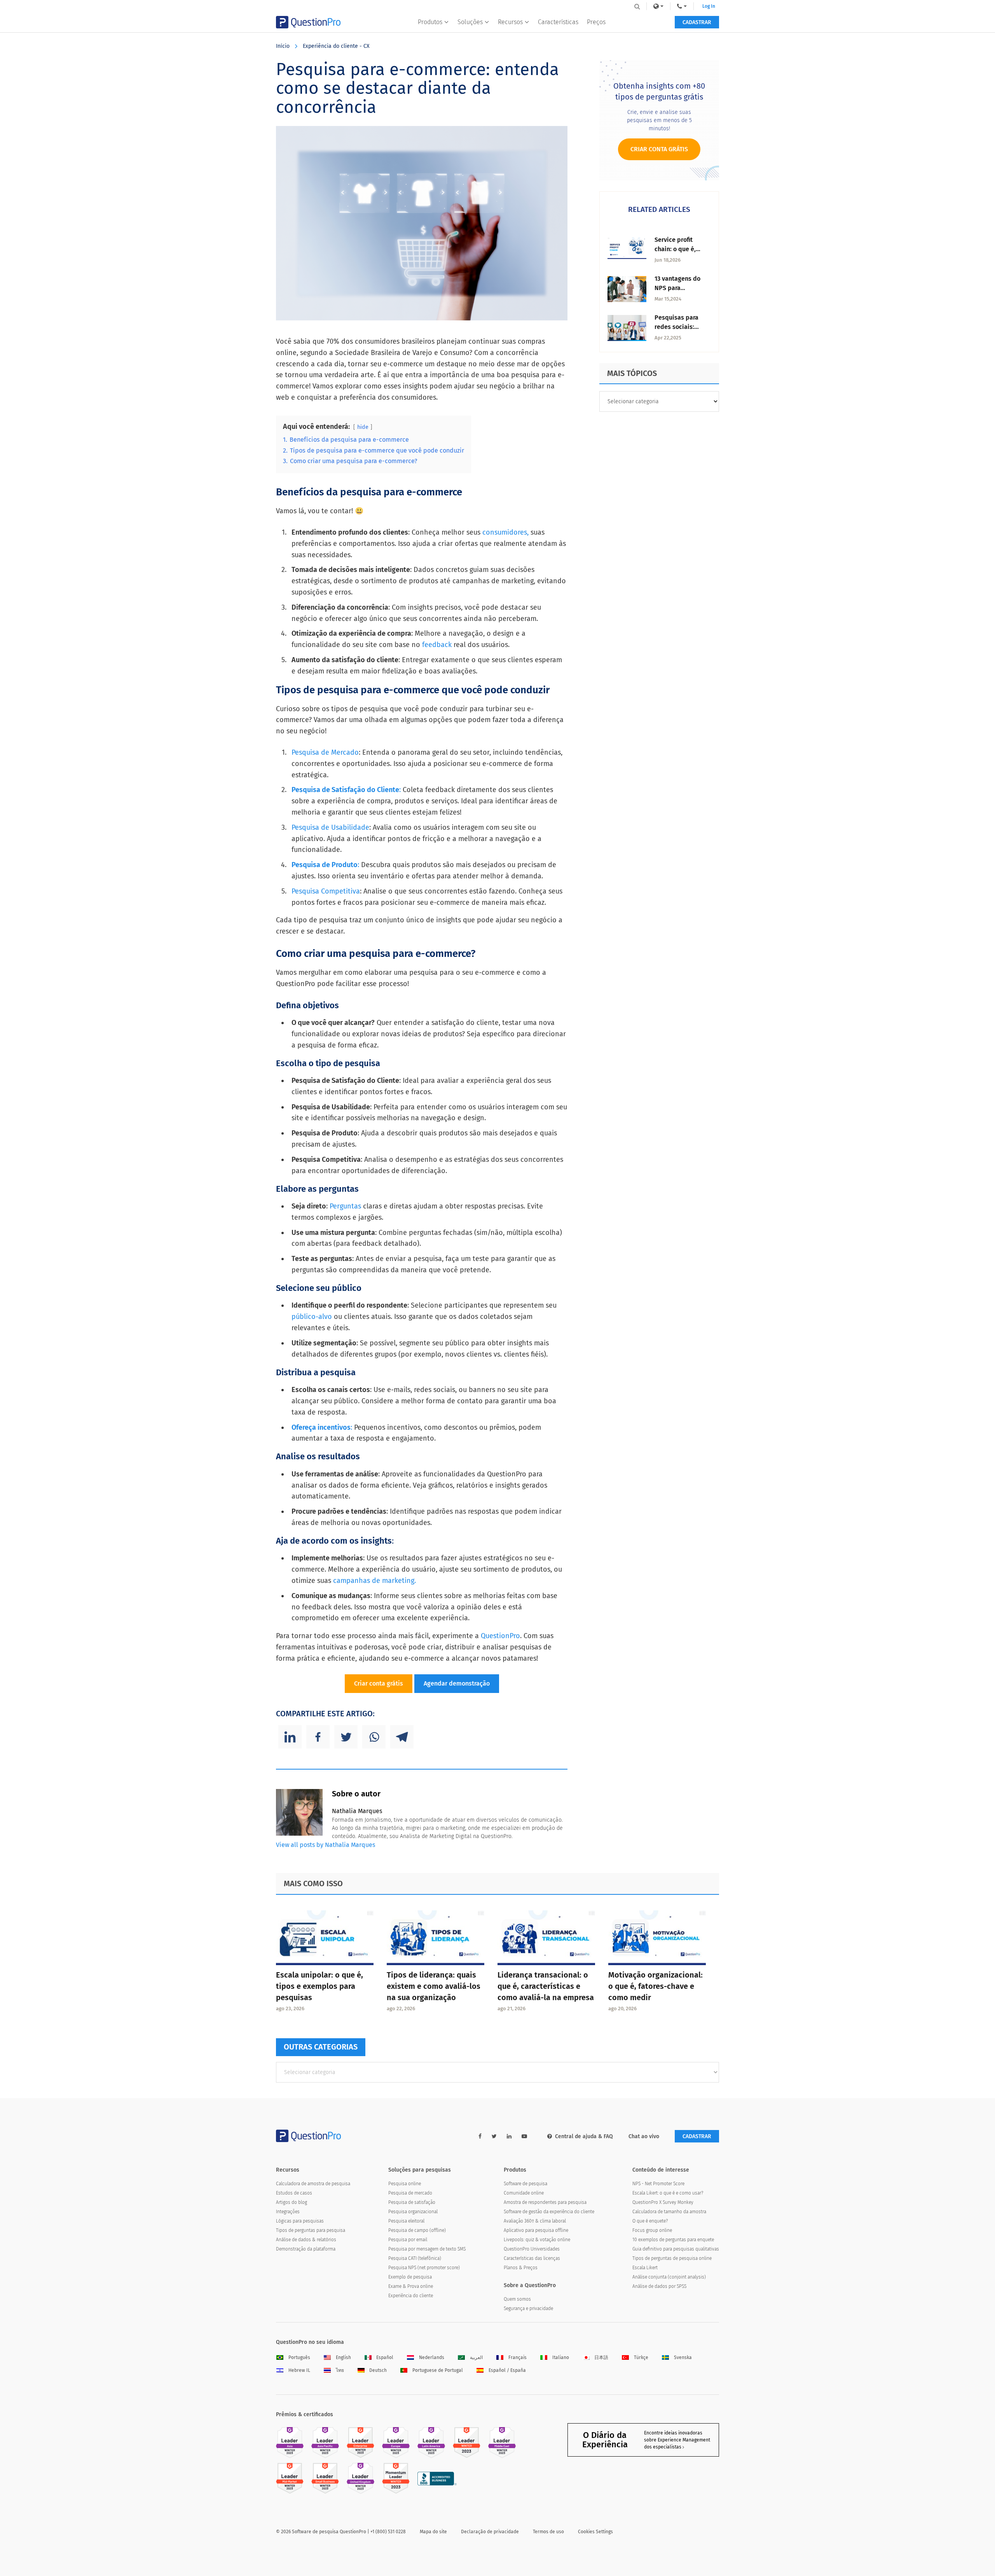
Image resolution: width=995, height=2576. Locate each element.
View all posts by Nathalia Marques (326, 1845)
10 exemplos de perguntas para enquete (673, 2240)
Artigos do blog (292, 2202)
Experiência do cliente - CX (336, 46)
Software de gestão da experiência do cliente (549, 2212)
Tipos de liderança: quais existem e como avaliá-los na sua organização (434, 1986)
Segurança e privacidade (528, 2308)
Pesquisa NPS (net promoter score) (424, 2268)
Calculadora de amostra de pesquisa (313, 2184)
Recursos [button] (510, 22)
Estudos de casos (294, 2193)
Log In (709, 6)
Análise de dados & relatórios (306, 2240)
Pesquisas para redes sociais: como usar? (676, 327)
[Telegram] (402, 1737)
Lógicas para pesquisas (300, 2221)
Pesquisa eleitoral (406, 2221)
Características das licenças (532, 2258)
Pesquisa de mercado (410, 2193)
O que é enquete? (650, 2221)
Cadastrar (697, 22)
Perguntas (346, 1206)
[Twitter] (346, 1737)
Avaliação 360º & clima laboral (535, 2221)
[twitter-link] (494, 2136)
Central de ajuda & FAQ (584, 2136)
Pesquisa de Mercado (325, 752)
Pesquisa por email (408, 2240)
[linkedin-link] (509, 2136)
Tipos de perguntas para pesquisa (311, 2230)
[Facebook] (318, 1737)
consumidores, (505, 532)
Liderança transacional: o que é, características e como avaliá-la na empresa (546, 1986)
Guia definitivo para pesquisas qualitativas (676, 2249)
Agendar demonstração (457, 1683)
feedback (436, 645)
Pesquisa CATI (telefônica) (415, 2258)
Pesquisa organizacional (413, 2212)
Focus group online (652, 2230)
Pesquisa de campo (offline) (417, 2230)
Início (283, 46)
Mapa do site (433, 2532)
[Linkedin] (290, 1737)
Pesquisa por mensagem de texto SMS (427, 2249)
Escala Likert (645, 2268)
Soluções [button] (470, 22)
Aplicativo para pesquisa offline (536, 2230)
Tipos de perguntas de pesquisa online (672, 2258)
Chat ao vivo (644, 2136)
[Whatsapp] (374, 1737)
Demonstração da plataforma (306, 2249)
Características (558, 22)
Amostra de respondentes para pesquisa (545, 2202)
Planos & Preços (521, 2268)
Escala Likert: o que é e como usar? (668, 2193)
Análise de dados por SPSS (659, 2286)
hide (363, 427)
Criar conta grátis (379, 1683)
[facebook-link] (480, 2136)
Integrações (288, 2212)
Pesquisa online (405, 2184)
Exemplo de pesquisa (410, 2277)
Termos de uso (548, 2532)
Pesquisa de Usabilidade (330, 827)
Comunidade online (524, 2193)
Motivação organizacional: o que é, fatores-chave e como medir (655, 1986)
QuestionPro (500, 1636)
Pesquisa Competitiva (326, 891)
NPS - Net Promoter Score (658, 2184)
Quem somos (517, 2299)
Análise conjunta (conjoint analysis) (669, 2277)
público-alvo (312, 1317)
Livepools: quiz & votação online (537, 2240)
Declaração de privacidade (490, 2532)
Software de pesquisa (525, 2184)
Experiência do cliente (411, 2296)
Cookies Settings (595, 2532)
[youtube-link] (524, 2136)
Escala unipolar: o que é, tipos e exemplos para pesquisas (319, 1986)
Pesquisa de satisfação (412, 2202)
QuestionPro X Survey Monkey (663, 2202)
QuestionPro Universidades (532, 2249)
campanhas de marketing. (374, 1581)
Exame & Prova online (411, 2286)
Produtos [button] (430, 22)
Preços (596, 22)
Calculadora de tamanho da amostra (669, 2212)
